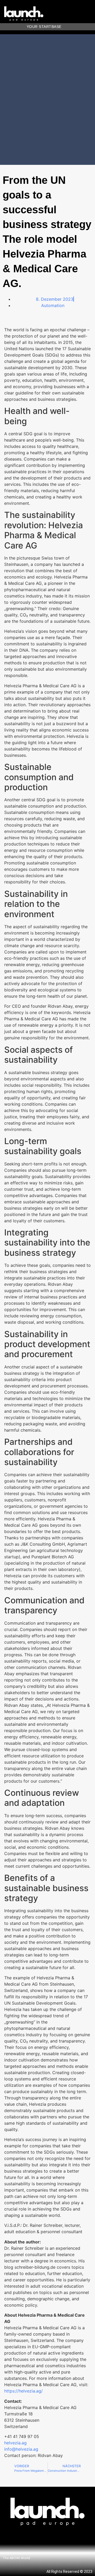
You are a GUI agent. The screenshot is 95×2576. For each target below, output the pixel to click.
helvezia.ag (15, 2443)
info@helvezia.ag (21, 2449)
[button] (91, 14)
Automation (53, 305)
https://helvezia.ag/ (23, 2391)
